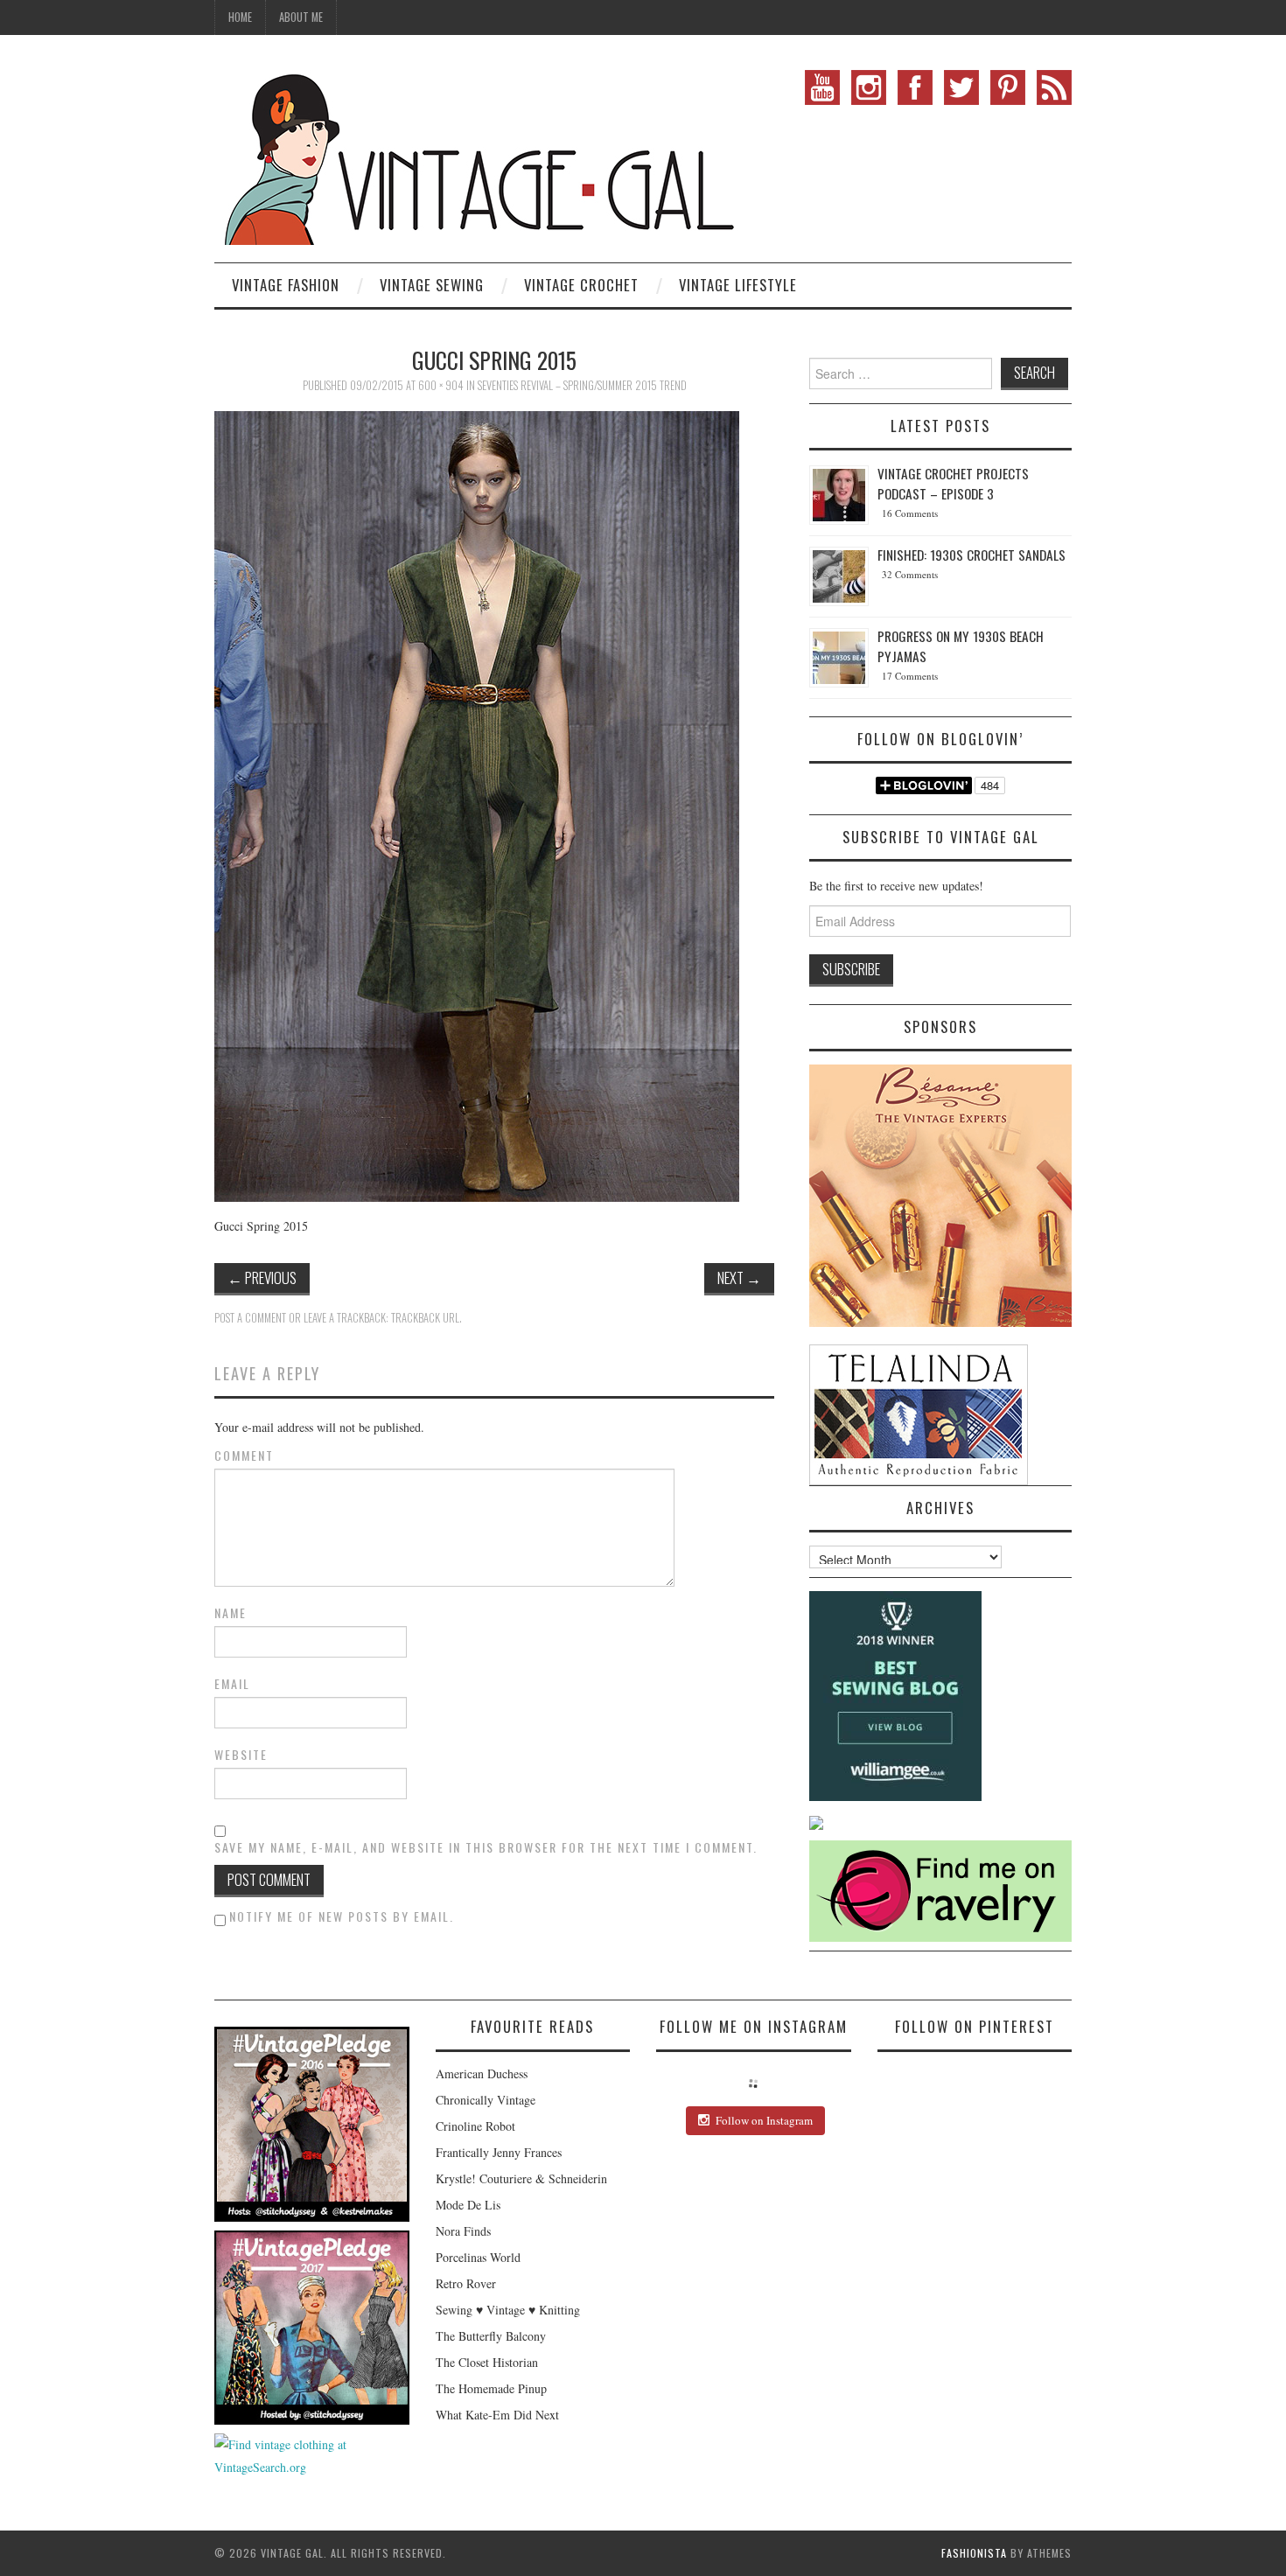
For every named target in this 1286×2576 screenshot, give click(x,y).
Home (240, 17)
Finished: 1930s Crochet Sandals (971, 555)
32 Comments (910, 574)
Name (231, 1613)
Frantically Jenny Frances (499, 2152)
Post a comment (250, 1318)
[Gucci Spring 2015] (477, 804)
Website (241, 1755)
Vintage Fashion (286, 285)
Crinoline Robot (475, 2126)
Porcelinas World (478, 2257)
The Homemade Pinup (491, 2388)
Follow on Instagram (764, 2120)
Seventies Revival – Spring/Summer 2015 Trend (582, 385)
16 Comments (910, 513)
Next (739, 1278)
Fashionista (974, 2553)
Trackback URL (425, 1318)
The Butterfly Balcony (491, 2336)
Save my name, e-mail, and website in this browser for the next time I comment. (486, 1847)
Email (232, 1684)
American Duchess (482, 2073)
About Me (301, 17)
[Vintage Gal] (477, 155)
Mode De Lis (468, 2205)
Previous (262, 1278)
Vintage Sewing (432, 285)
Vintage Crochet (581, 285)
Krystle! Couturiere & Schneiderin (521, 2178)
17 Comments (910, 676)
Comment (244, 1456)
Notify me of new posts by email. (342, 1916)
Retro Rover (466, 2283)
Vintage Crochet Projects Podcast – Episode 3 (953, 483)
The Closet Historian (487, 2362)
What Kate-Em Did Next (497, 2415)
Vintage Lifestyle (738, 285)
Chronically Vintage (486, 2100)
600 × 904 (441, 385)
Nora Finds (463, 2231)
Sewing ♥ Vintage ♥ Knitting (508, 2310)
